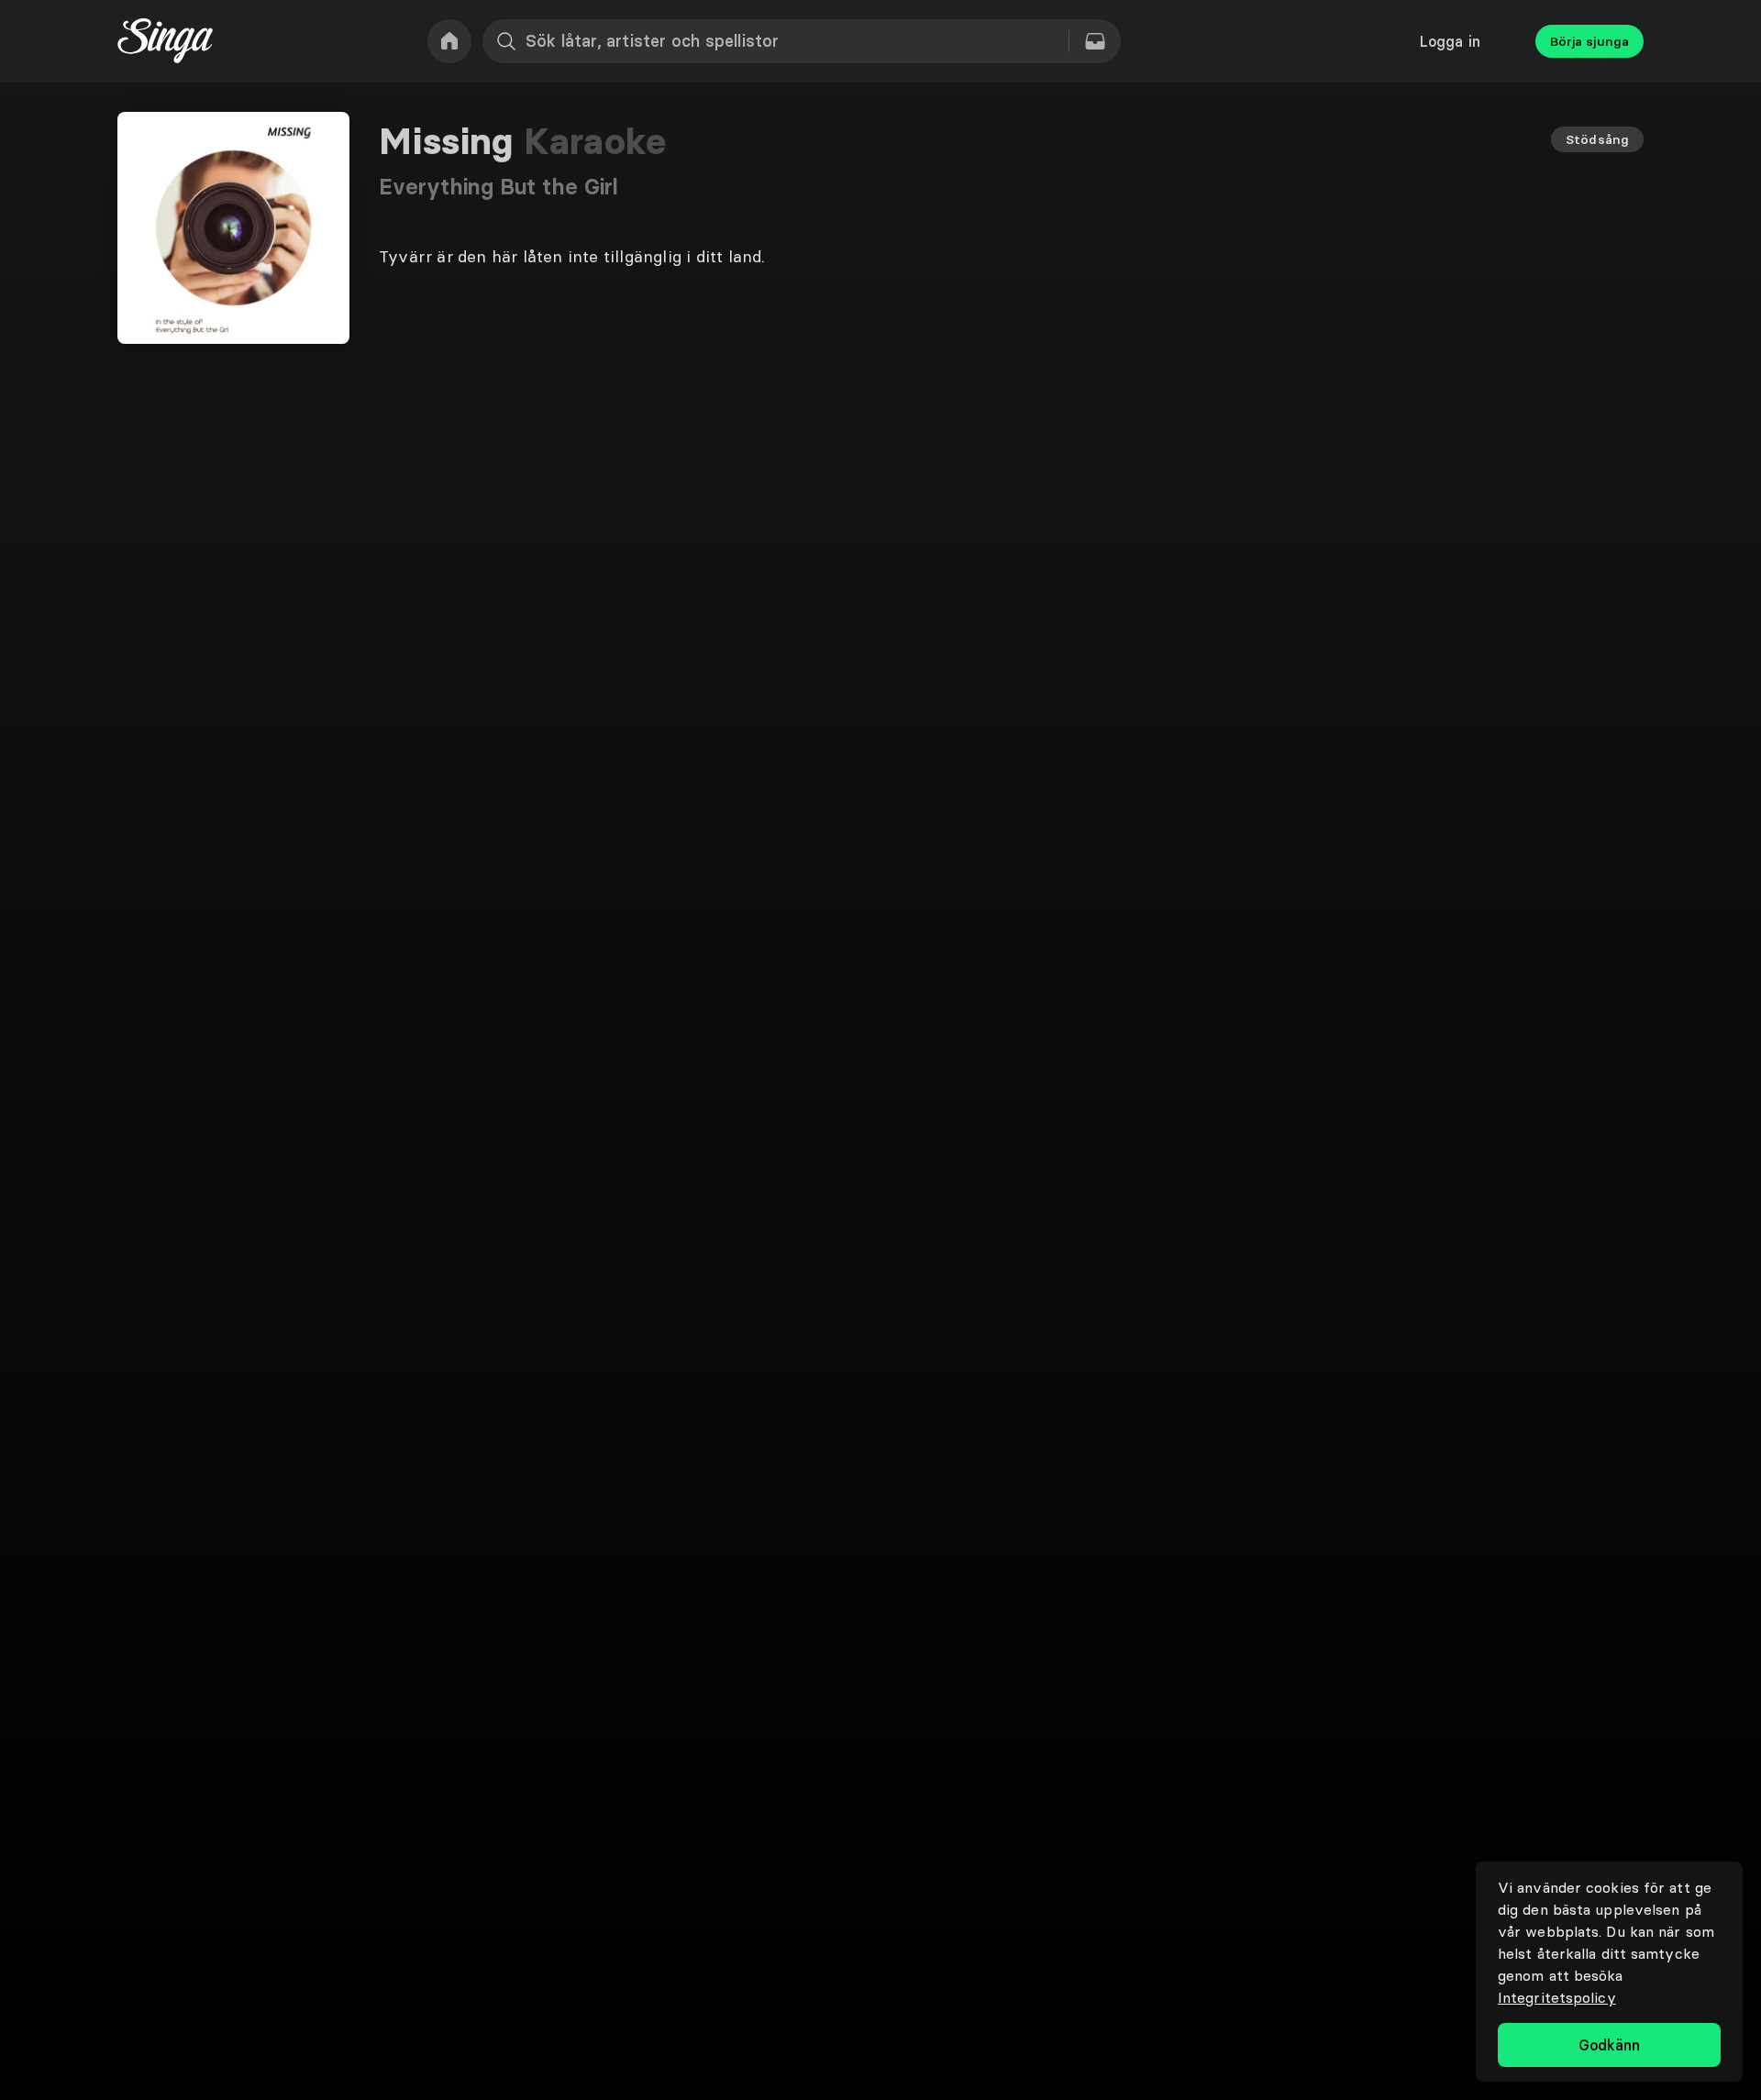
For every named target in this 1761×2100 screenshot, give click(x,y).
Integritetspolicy (1557, 1997)
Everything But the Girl (498, 187)
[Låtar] (1095, 41)
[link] (449, 41)
